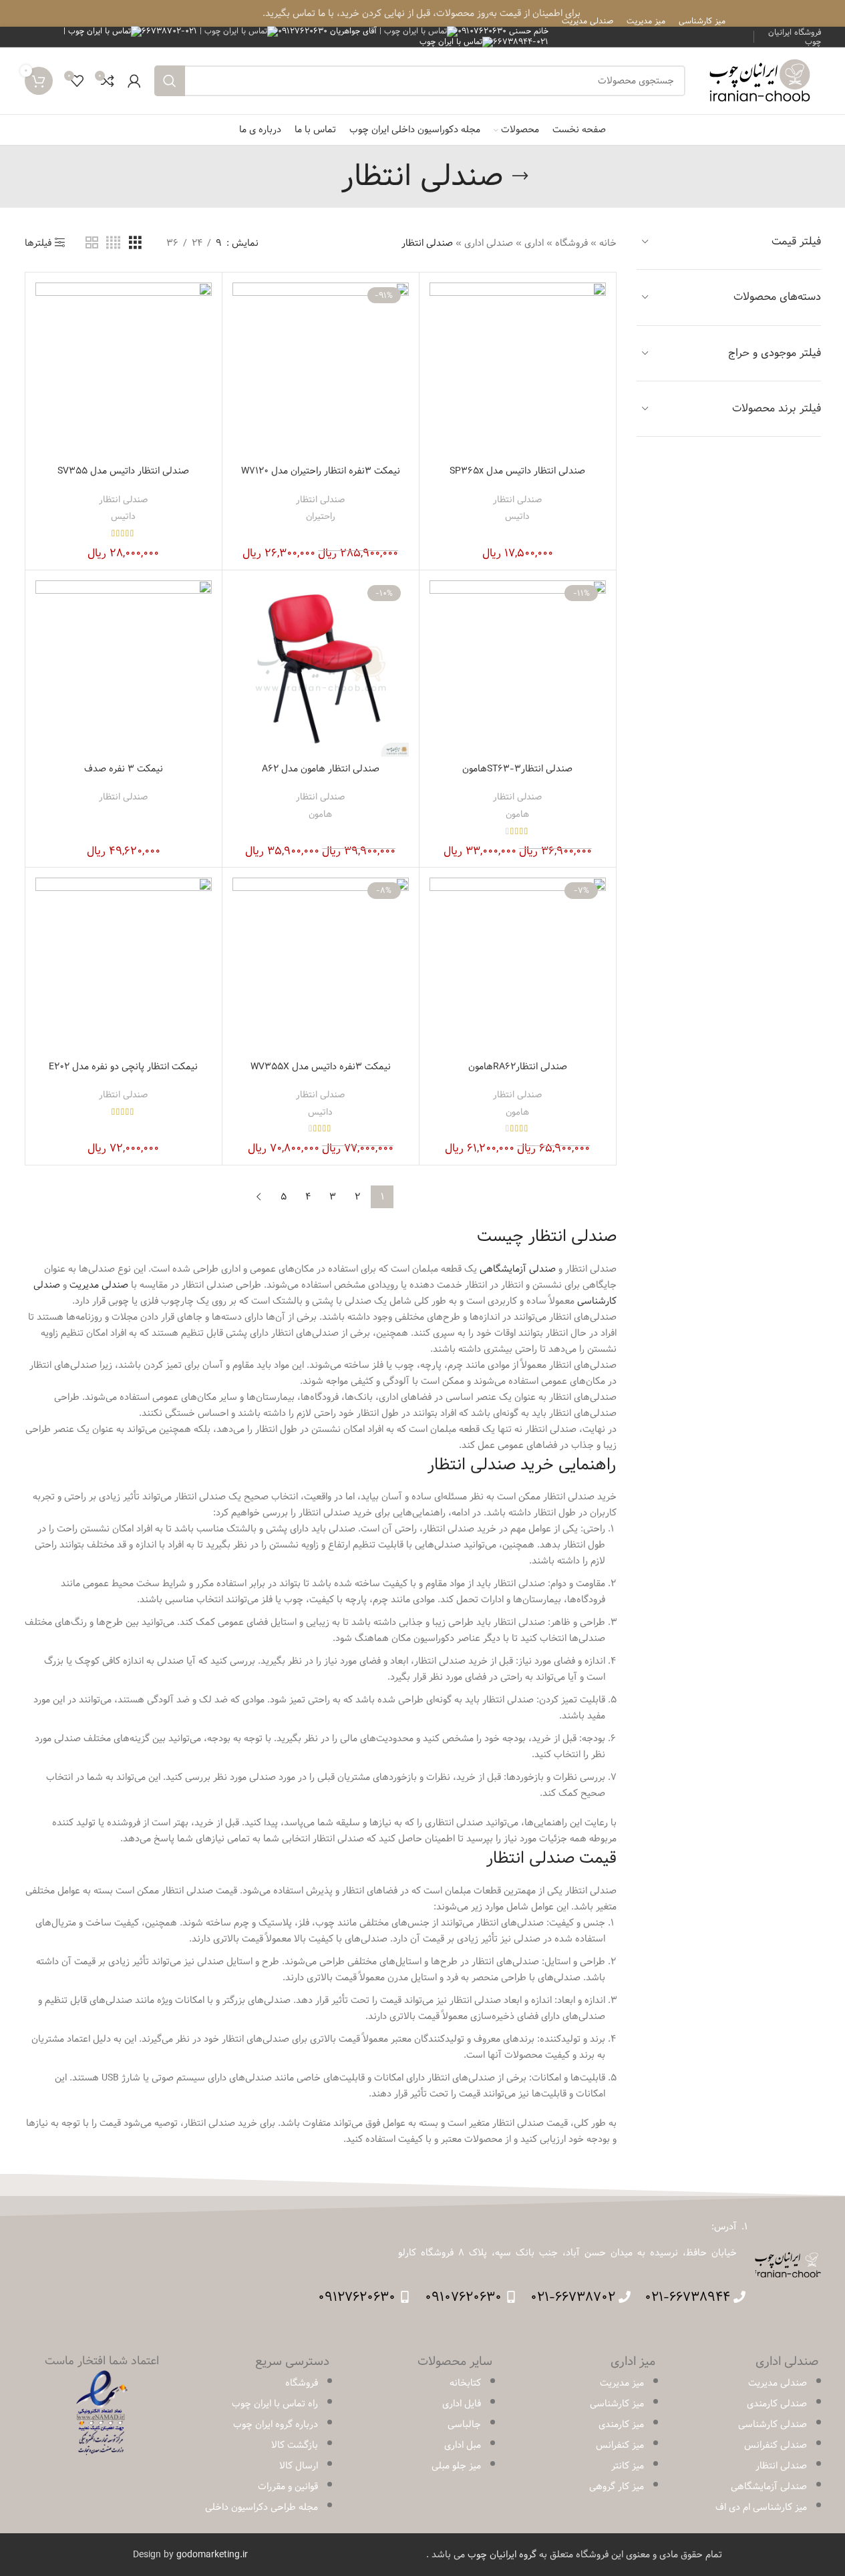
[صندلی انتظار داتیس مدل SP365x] (518, 371)
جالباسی (464, 2424)
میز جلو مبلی (456, 2466)
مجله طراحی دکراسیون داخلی (262, 2507)
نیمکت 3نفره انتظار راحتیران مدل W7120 (321, 471)
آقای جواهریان (329, 31)
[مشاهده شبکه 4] (113, 243)
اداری (534, 243)
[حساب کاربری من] (134, 81)
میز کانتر (628, 2466)
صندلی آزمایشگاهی (518, 1269)
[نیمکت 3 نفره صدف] (124, 669)
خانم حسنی (503, 31)
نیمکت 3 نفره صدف (124, 769)
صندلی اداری (489, 243)
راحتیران (321, 516)
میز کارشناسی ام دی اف (761, 2507)
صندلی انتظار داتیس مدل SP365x (517, 471)
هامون (517, 814)
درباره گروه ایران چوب (276, 2424)
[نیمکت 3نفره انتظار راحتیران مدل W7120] (321, 371)
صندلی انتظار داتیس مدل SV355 (123, 471)
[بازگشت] (520, 176)
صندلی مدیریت (778, 2383)
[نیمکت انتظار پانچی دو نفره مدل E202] (124, 966)
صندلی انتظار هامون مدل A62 (321, 769)
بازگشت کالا (295, 2445)
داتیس (517, 516)
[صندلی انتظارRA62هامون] (518, 966)
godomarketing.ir (212, 2555)
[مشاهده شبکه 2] (92, 243)
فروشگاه (571, 243)
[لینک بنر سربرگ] (422, 13)
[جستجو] (170, 81)
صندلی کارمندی (777, 2404)
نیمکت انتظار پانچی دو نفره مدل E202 (123, 1067)
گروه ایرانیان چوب (502, 2555)
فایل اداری (462, 2404)
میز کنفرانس (620, 2445)
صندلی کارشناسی (773, 2424)
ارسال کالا (299, 2466)
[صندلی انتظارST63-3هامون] (518, 669)
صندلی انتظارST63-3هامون (517, 769)
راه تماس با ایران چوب (275, 2404)
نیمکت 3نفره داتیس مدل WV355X (321, 1067)
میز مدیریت (622, 2383)
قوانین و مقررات (288, 2487)
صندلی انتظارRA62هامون (518, 1067)
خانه (608, 243)
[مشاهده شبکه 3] (135, 243)
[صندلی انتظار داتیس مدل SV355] (124, 371)
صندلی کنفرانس (776, 2445)
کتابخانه (465, 2383)
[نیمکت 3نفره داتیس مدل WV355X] (321, 966)
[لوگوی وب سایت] (760, 81)
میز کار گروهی (617, 2487)
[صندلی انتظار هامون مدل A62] (321, 669)
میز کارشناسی (617, 2404)
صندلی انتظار (517, 500)
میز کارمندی (621, 2424)
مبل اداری (463, 2445)
